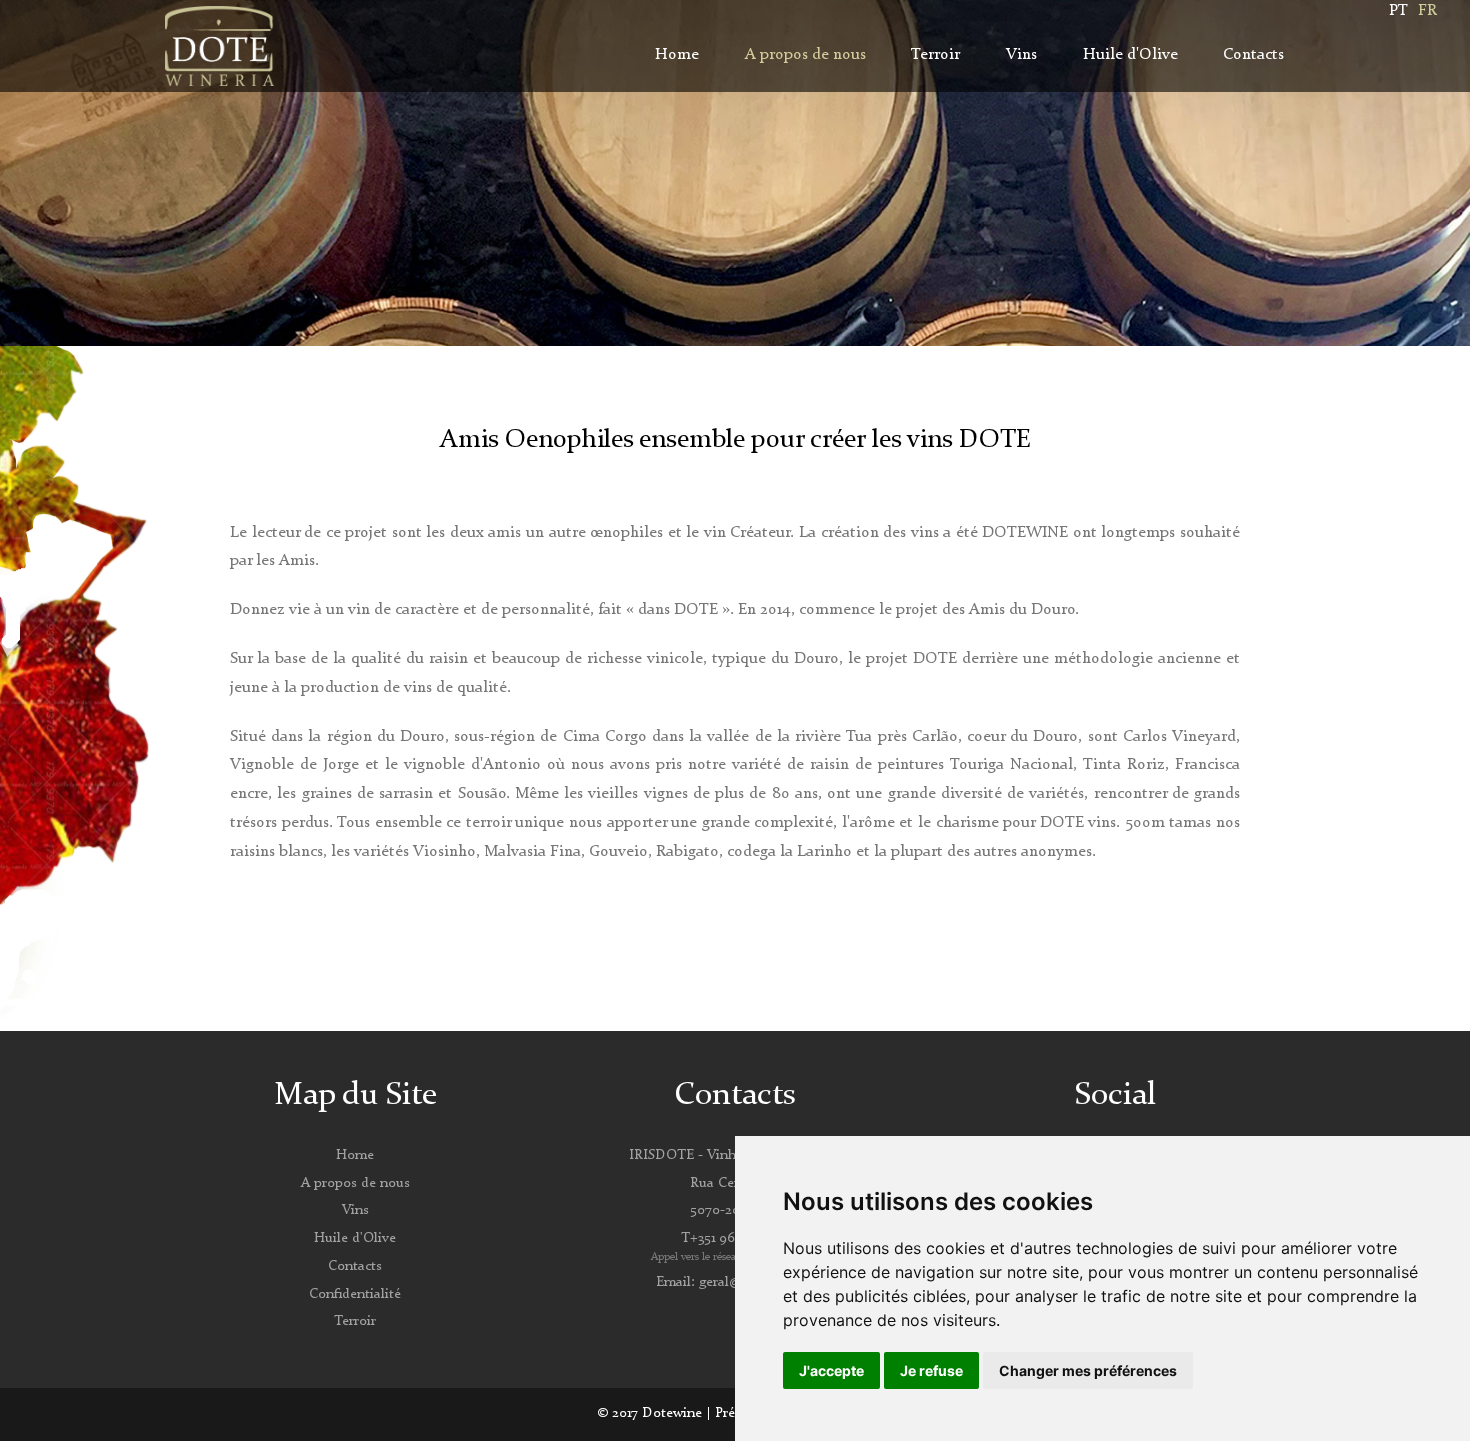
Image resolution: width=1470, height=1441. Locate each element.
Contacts (1253, 55)
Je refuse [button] (931, 1370)
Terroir (935, 55)
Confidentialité (355, 1294)
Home (677, 55)
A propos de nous (805, 55)
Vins (1021, 55)
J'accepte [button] (831, 1370)
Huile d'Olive (1130, 55)
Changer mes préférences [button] (1088, 1370)
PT (1398, 11)
